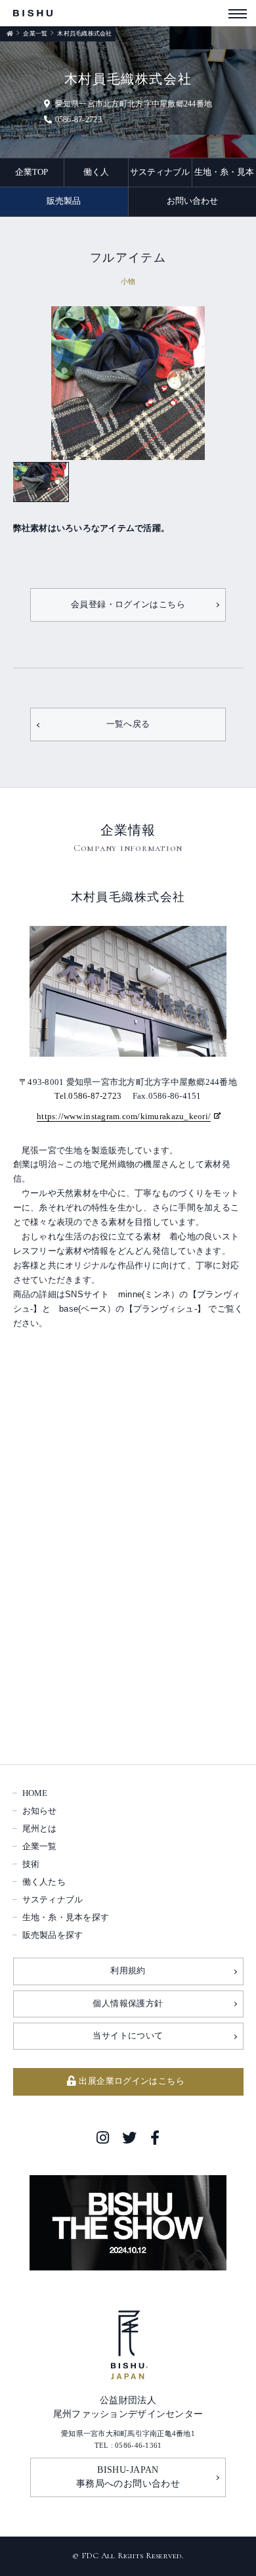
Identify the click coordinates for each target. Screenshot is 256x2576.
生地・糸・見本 (224, 172)
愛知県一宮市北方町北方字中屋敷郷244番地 (134, 104)
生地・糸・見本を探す (66, 1918)
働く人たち (44, 1882)
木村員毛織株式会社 (84, 34)
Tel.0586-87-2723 (88, 1096)
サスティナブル (160, 172)
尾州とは (40, 1829)
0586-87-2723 (78, 120)
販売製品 (64, 201)
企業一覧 (35, 34)
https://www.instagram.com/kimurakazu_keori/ (124, 1117)
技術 (31, 1864)
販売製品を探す (53, 1935)
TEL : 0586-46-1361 (128, 2445)
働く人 (96, 172)
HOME (35, 1793)
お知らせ (40, 1811)
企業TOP (32, 172)
